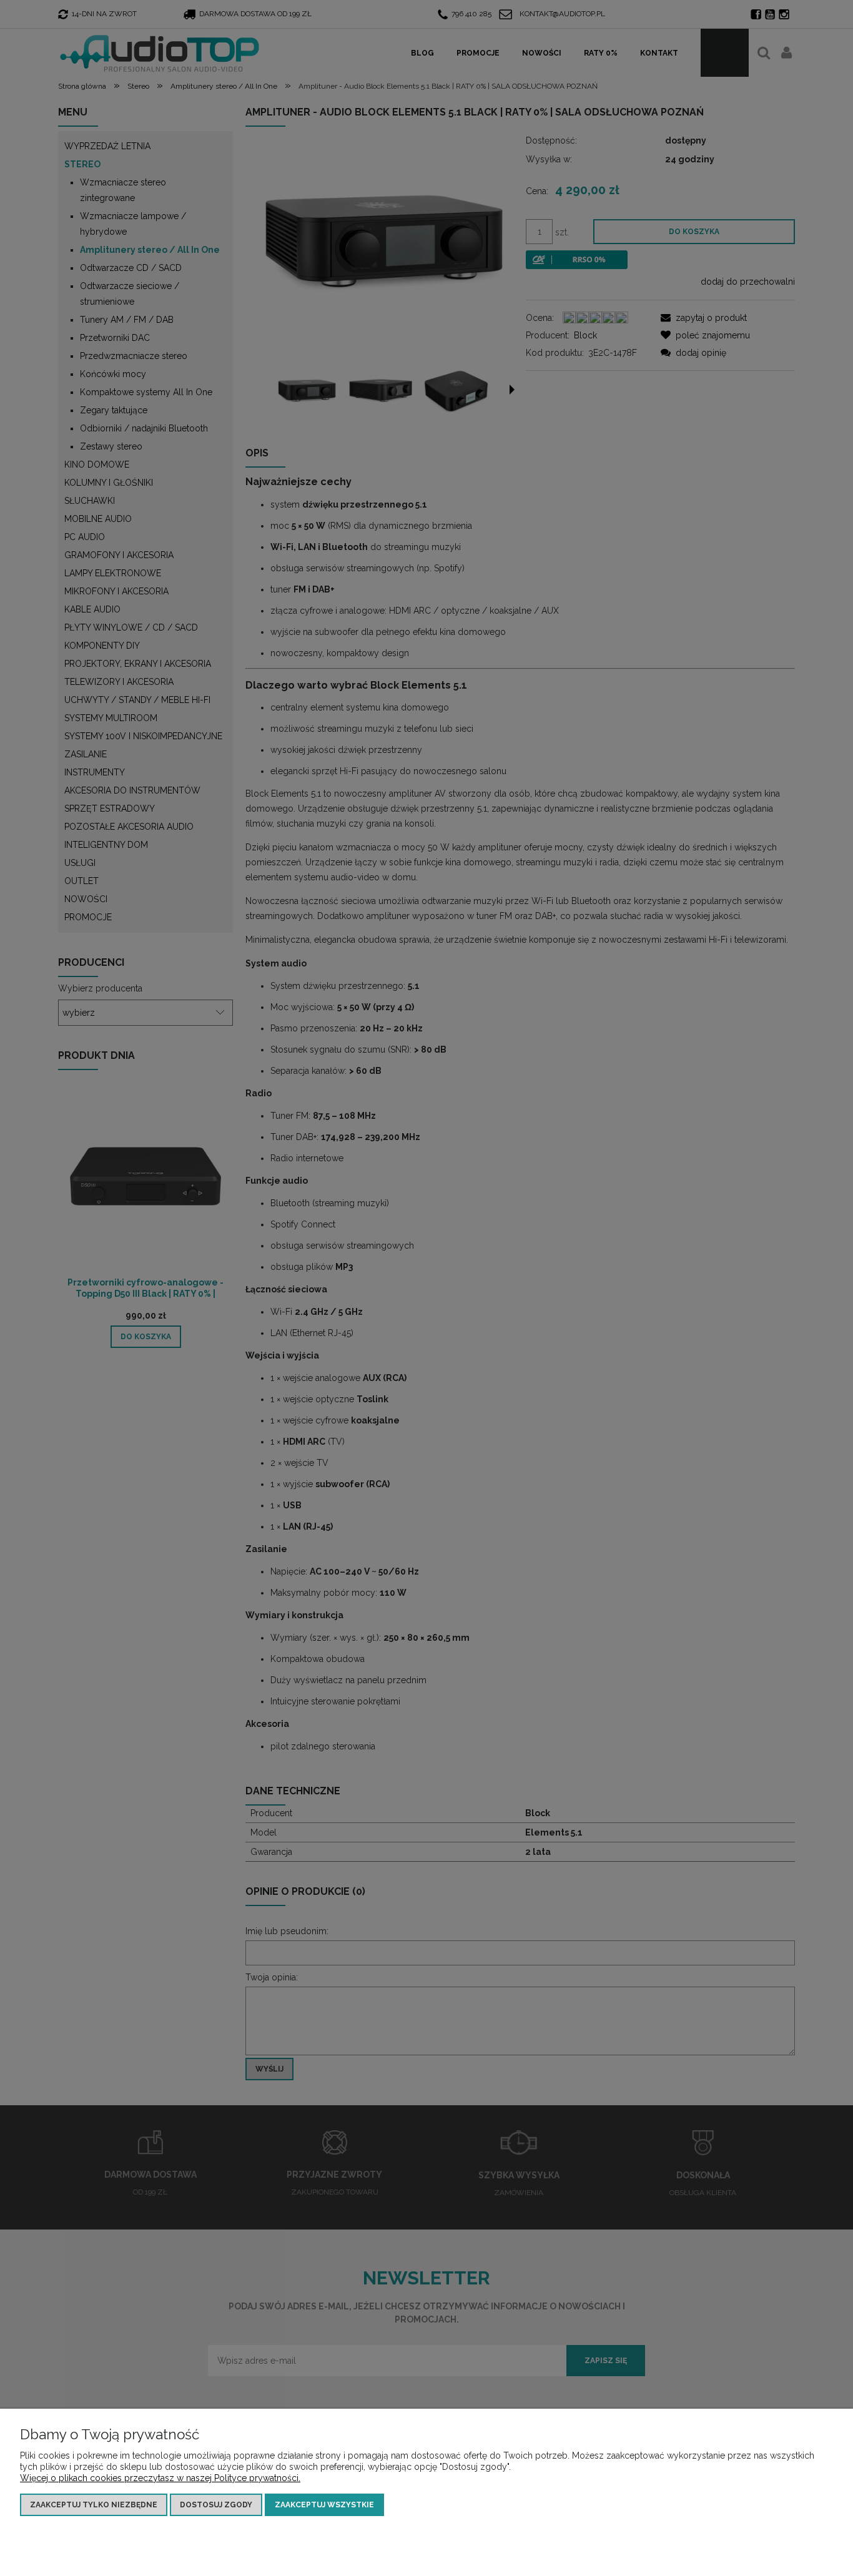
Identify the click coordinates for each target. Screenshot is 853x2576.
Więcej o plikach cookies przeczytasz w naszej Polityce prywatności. (160, 2478)
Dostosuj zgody (216, 2505)
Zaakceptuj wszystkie (324, 2505)
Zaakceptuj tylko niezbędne (94, 2505)
